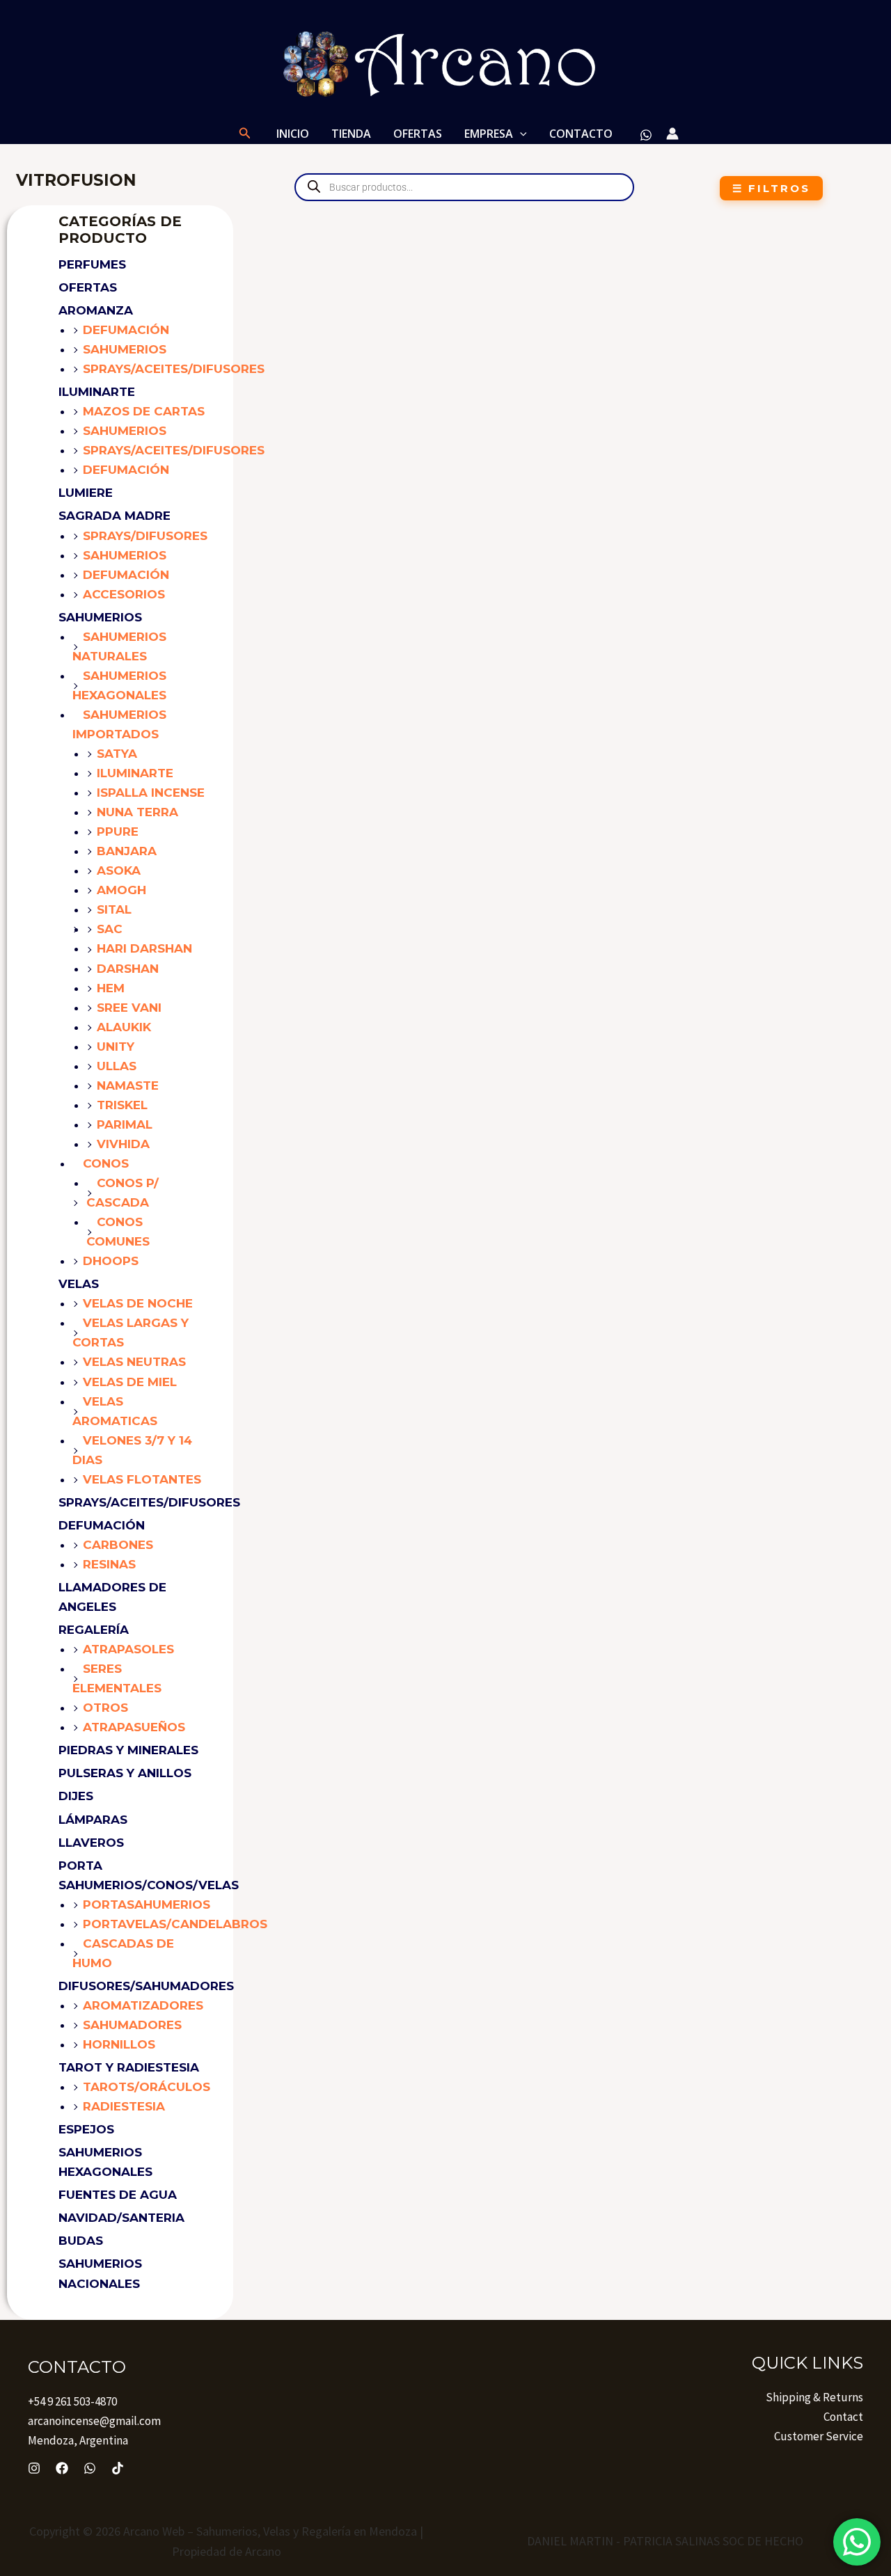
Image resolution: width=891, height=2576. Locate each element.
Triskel (122, 1105)
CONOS (106, 1163)
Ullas (117, 1066)
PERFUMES (92, 264)
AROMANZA (96, 310)
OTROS (105, 1708)
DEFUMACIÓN (102, 1525)
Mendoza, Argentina (78, 2440)
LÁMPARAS (93, 1820)
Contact (843, 2417)
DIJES (76, 1796)
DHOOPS (111, 1261)
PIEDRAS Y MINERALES (128, 1750)
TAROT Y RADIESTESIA (129, 2067)
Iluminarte (135, 773)
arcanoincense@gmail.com (94, 2421)
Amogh (121, 890)
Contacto (581, 134)
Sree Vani (129, 1008)
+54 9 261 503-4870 (72, 2401)
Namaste (128, 1086)
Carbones (118, 1545)
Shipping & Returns (814, 2397)
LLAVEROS (91, 1843)
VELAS (79, 1284)
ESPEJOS (86, 2129)
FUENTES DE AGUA (118, 2195)
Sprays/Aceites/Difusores (174, 369)
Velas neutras (134, 1362)
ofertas (418, 134)
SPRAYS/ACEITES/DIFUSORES (149, 1502)
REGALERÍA (94, 1630)
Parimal (125, 1124)
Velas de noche (138, 1303)
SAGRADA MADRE (115, 516)
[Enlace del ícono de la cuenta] (672, 134)
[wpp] (646, 135)
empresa (489, 134)
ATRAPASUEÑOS (134, 1727)
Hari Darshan (144, 948)
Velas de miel (130, 1382)
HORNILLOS (119, 2044)
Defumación (126, 330)
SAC (110, 929)
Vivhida (123, 1144)
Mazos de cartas (144, 411)
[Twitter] (90, 2468)
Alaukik (124, 1027)
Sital (114, 909)
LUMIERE (86, 493)
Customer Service (819, 2436)
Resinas (109, 1564)
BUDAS (81, 2241)
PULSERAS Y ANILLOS (125, 1773)
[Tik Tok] (118, 2468)
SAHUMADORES (132, 2025)
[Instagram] (34, 2468)
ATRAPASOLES (128, 1649)
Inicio (293, 134)
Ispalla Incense (151, 793)
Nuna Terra (137, 812)
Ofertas (88, 287)
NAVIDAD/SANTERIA (121, 2218)
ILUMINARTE (97, 392)
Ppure (118, 832)
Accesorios (124, 594)
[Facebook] (62, 2468)
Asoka (119, 870)
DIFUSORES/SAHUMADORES (146, 1986)
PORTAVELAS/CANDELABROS (175, 1924)
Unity (116, 1047)
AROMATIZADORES (143, 2005)
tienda (351, 134)
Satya (117, 754)
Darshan (128, 969)
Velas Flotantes (142, 1479)
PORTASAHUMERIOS (147, 1905)
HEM (111, 988)
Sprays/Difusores (145, 536)
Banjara (127, 851)
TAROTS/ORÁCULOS (147, 2087)
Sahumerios (125, 349)
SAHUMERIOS (100, 617)
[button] (245, 134)
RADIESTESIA (124, 2106)
